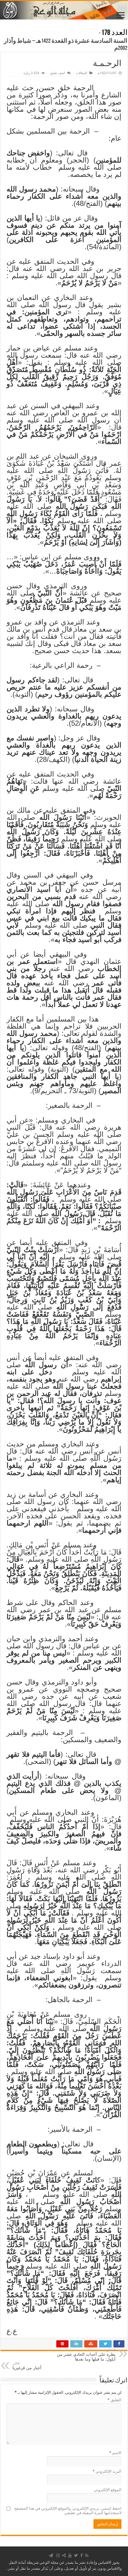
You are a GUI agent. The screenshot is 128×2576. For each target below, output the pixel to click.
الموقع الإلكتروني (108, 2490)
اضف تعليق (57, 73)
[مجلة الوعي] (64, 10)
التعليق (114, 2400)
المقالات (81, 73)
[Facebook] (82, 2555)
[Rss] (87, 2555)
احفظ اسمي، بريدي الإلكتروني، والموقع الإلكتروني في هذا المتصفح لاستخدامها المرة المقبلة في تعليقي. (68, 2511)
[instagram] (58, 2555)
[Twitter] (76, 2555)
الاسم (115, 2453)
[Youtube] (70, 2555)
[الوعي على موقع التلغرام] (51, 2555)
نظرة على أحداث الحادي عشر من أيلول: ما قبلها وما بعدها (86, 2355)
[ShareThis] (64, 2555)
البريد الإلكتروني (107, 2471)
